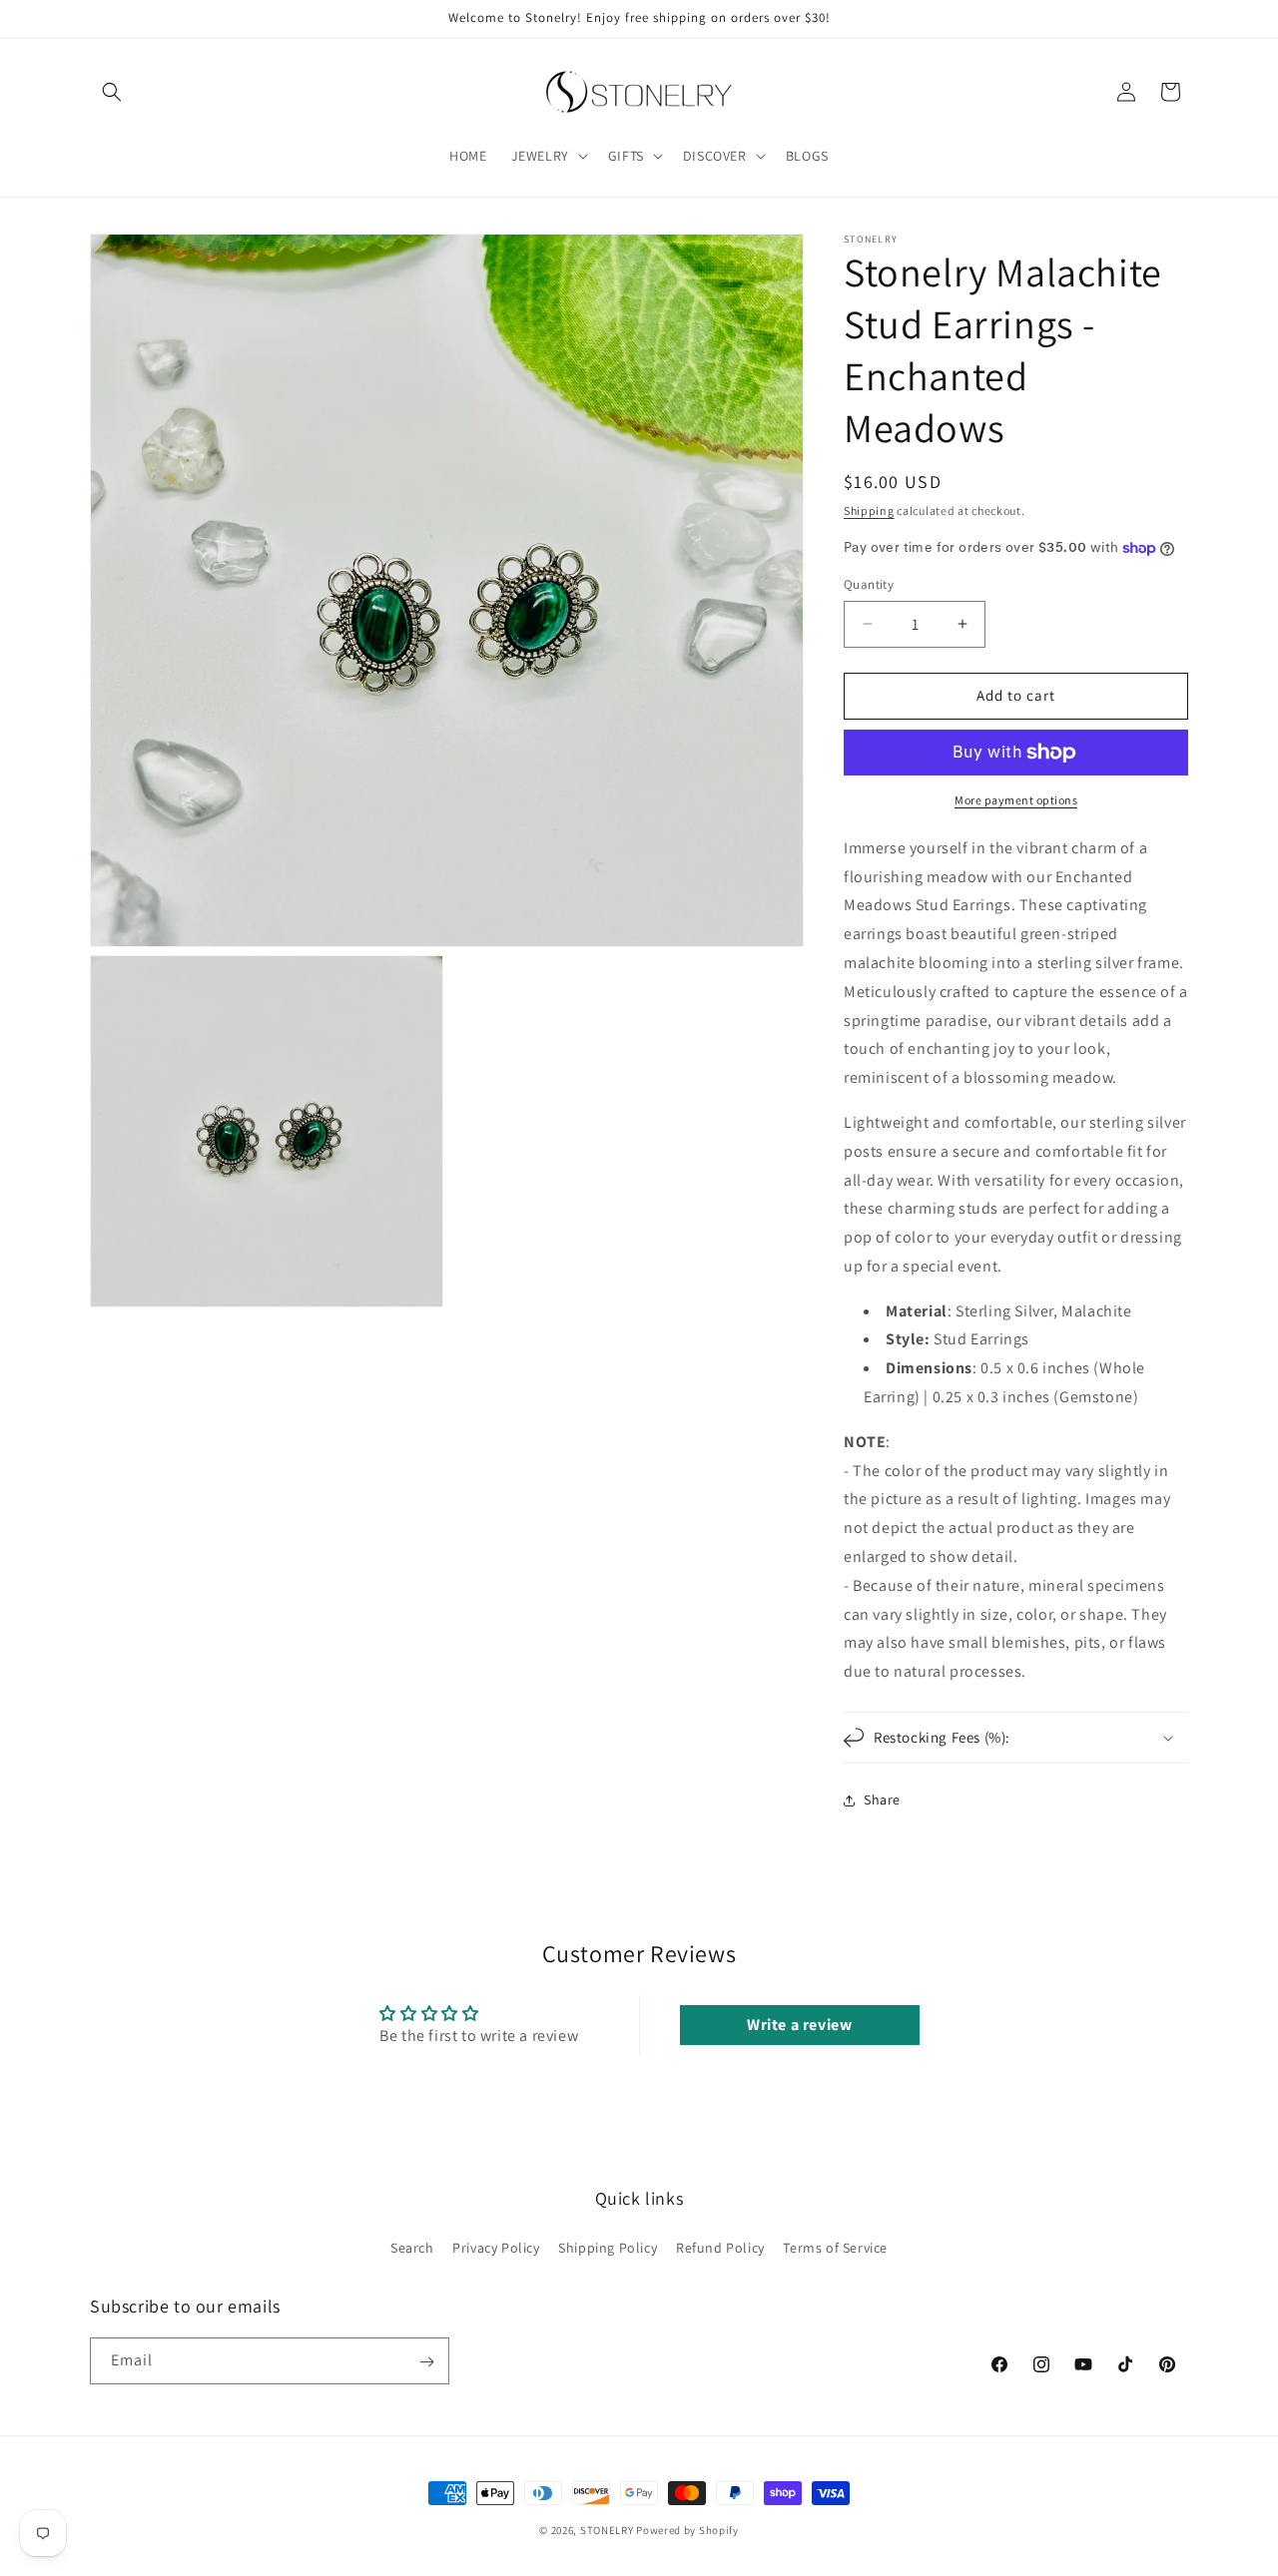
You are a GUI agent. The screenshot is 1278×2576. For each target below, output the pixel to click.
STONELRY (607, 2530)
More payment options (1016, 800)
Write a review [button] (799, 2025)
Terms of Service (835, 2247)
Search (412, 2247)
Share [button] (882, 1800)
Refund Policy (720, 2247)
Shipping (869, 511)
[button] (112, 92)
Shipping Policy (608, 2247)
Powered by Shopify (687, 2530)
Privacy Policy (496, 2247)
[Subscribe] (426, 2362)
